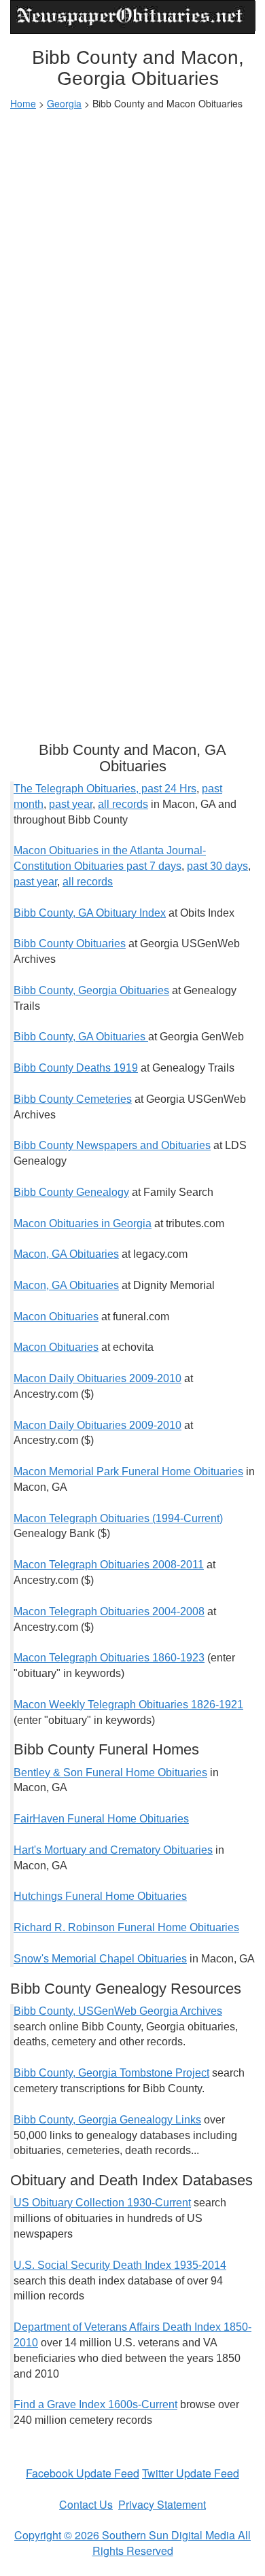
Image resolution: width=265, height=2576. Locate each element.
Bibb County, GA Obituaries (79, 1037)
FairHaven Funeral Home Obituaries (101, 1819)
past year (71, 804)
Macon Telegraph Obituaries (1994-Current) (118, 1518)
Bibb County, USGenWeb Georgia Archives (118, 2011)
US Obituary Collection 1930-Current (102, 2203)
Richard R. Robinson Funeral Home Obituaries (126, 1927)
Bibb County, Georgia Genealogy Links (107, 2120)
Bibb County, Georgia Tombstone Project (111, 2073)
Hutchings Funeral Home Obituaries (100, 1896)
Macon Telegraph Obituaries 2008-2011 (109, 1565)
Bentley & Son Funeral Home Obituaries (110, 1772)
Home (23, 103)
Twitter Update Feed (191, 2473)
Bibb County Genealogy (71, 1192)
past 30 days (217, 866)
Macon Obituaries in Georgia (83, 1223)
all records (123, 804)
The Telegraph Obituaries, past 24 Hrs (105, 789)
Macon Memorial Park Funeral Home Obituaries (128, 1471)
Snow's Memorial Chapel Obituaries (100, 1959)
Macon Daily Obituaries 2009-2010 (98, 1378)
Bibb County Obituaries (70, 943)
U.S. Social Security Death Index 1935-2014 (120, 2265)
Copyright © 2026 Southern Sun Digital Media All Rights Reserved (132, 2543)
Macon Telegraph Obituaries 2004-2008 (109, 1611)
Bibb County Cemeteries (73, 1099)
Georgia (64, 103)
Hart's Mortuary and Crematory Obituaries (113, 1850)
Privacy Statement (162, 2504)
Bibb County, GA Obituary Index (90, 913)
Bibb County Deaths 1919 (76, 1068)
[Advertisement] (132, 256)
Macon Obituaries (56, 1317)
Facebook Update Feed (83, 2473)
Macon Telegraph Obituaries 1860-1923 (109, 1658)
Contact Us (86, 2504)
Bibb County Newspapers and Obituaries (112, 1145)
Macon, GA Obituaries (66, 1254)
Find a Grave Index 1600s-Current (95, 2404)
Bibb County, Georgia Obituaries (91, 990)
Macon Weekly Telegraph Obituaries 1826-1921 (128, 1705)
